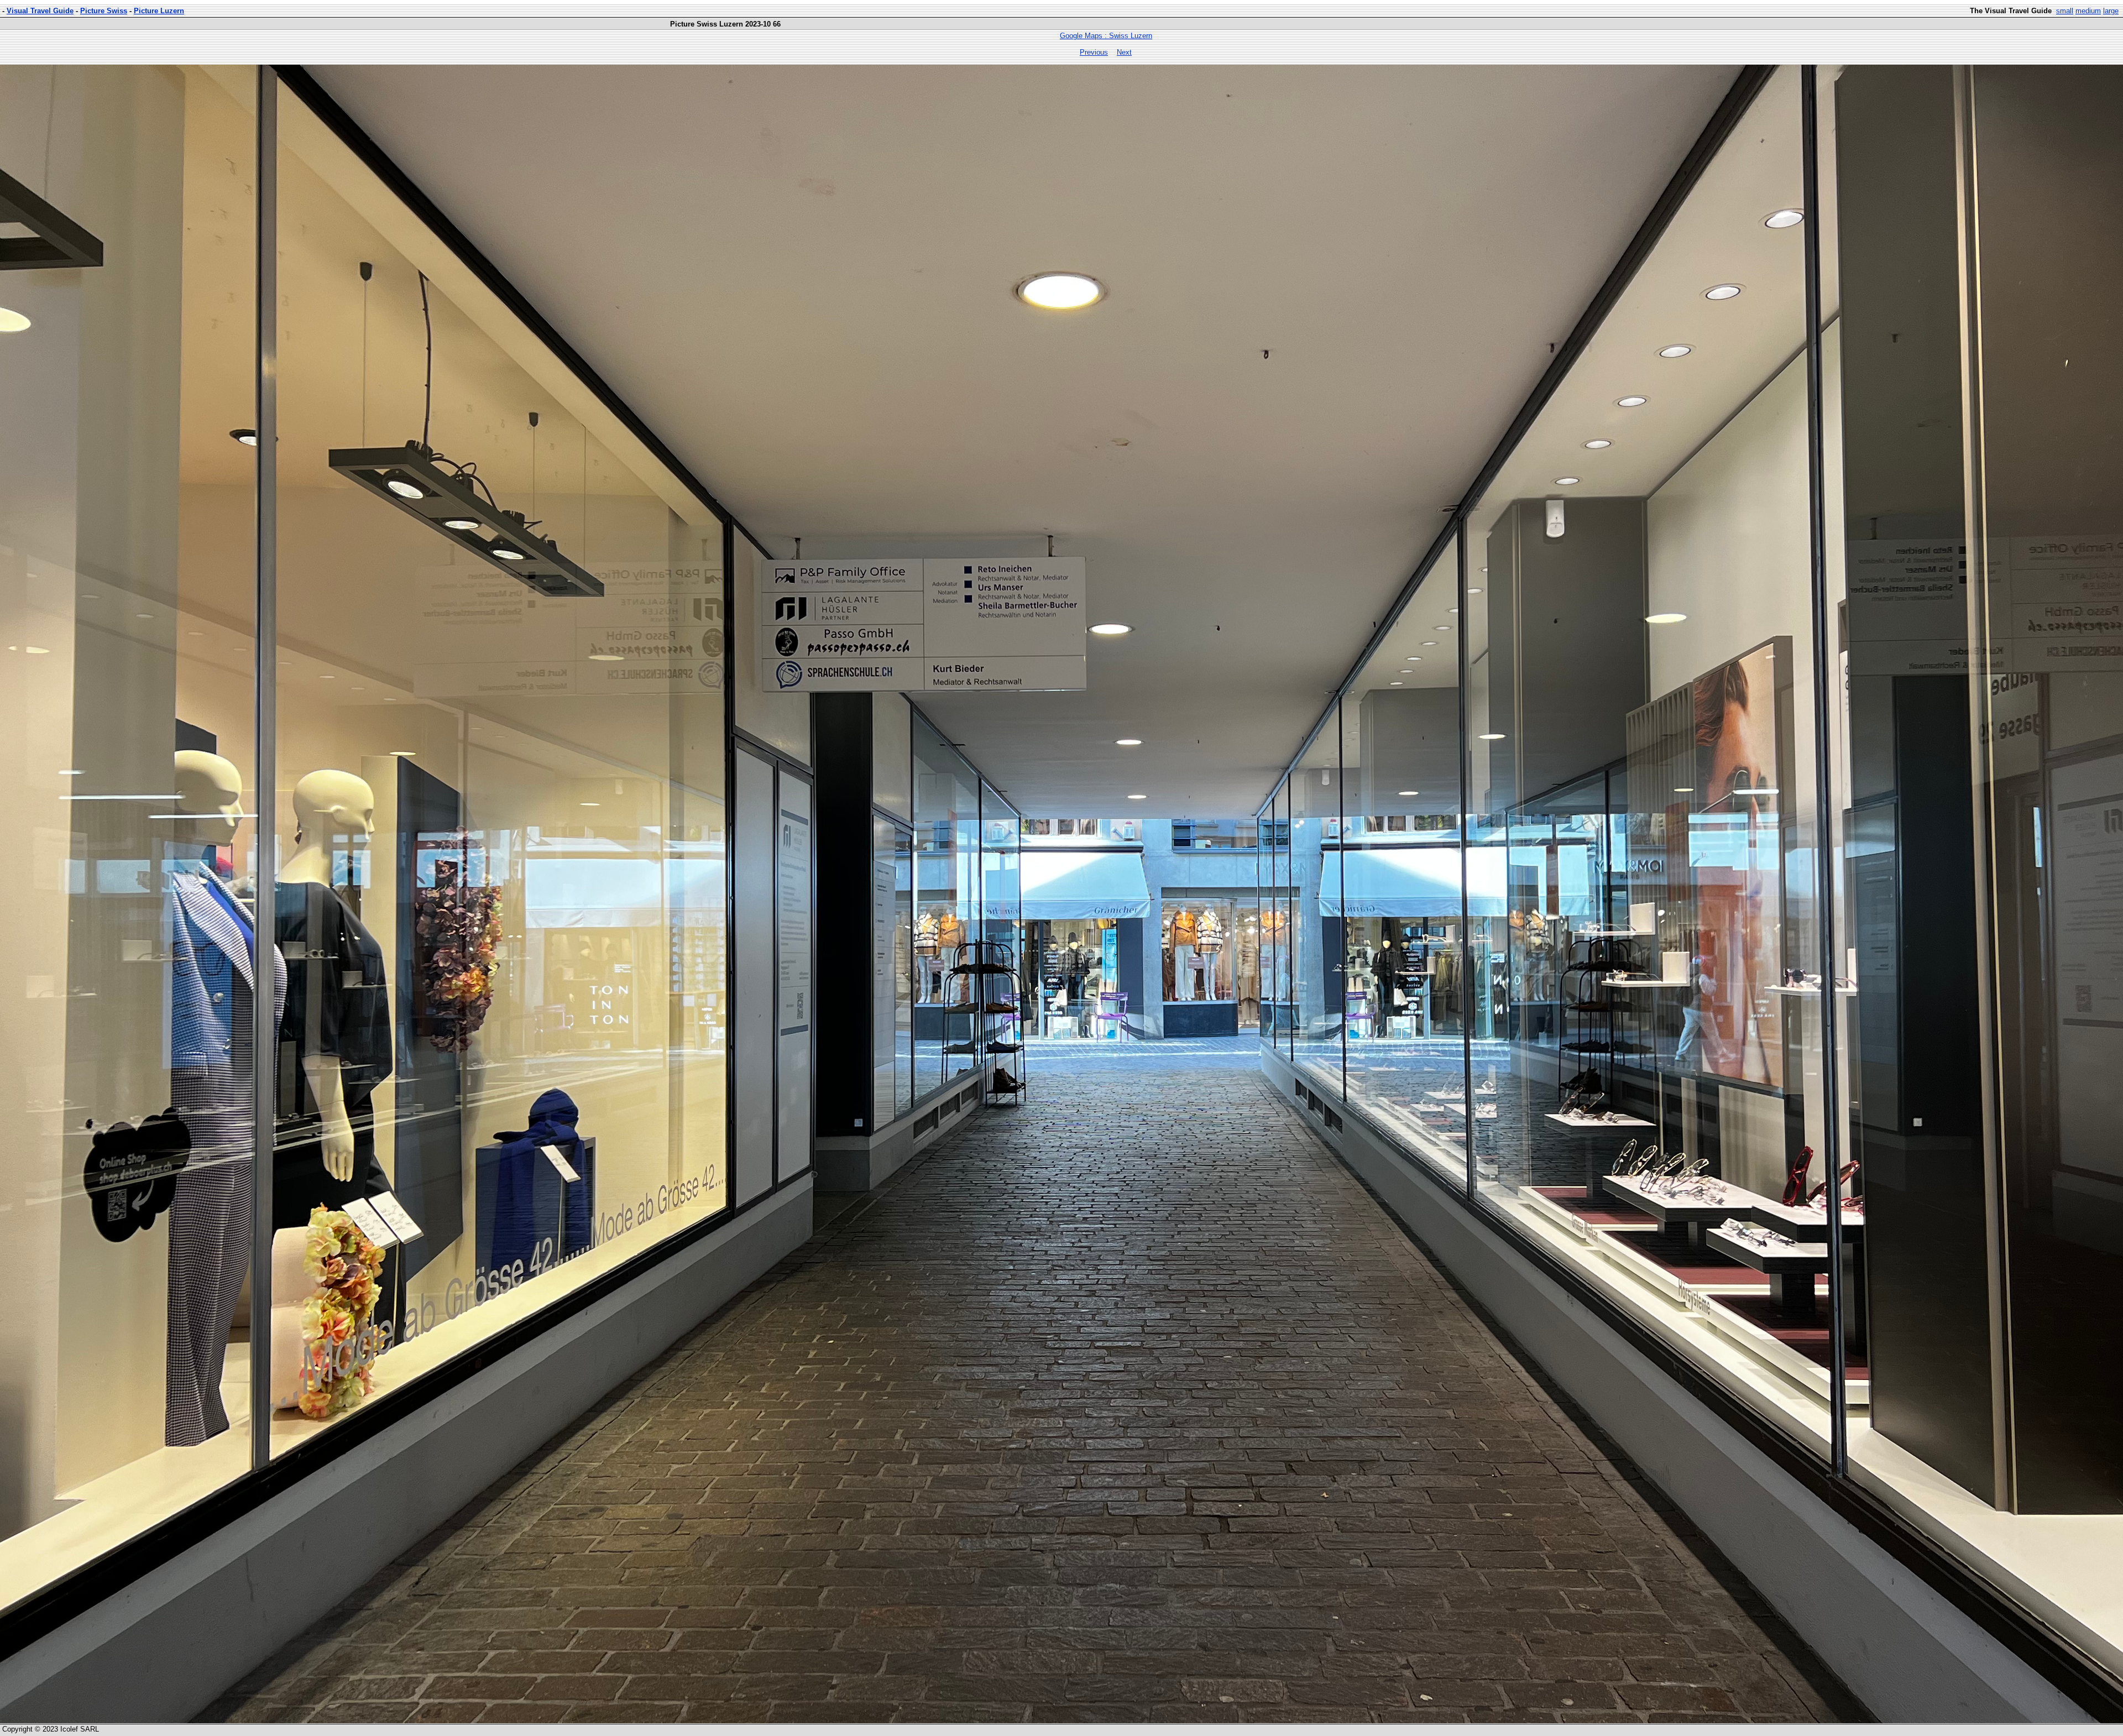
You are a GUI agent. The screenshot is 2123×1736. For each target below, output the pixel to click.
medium (2088, 11)
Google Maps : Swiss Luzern (1106, 36)
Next (1124, 52)
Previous (1094, 52)
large (2111, 11)
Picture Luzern (159, 11)
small (2065, 11)
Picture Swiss (104, 11)
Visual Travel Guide (40, 11)
